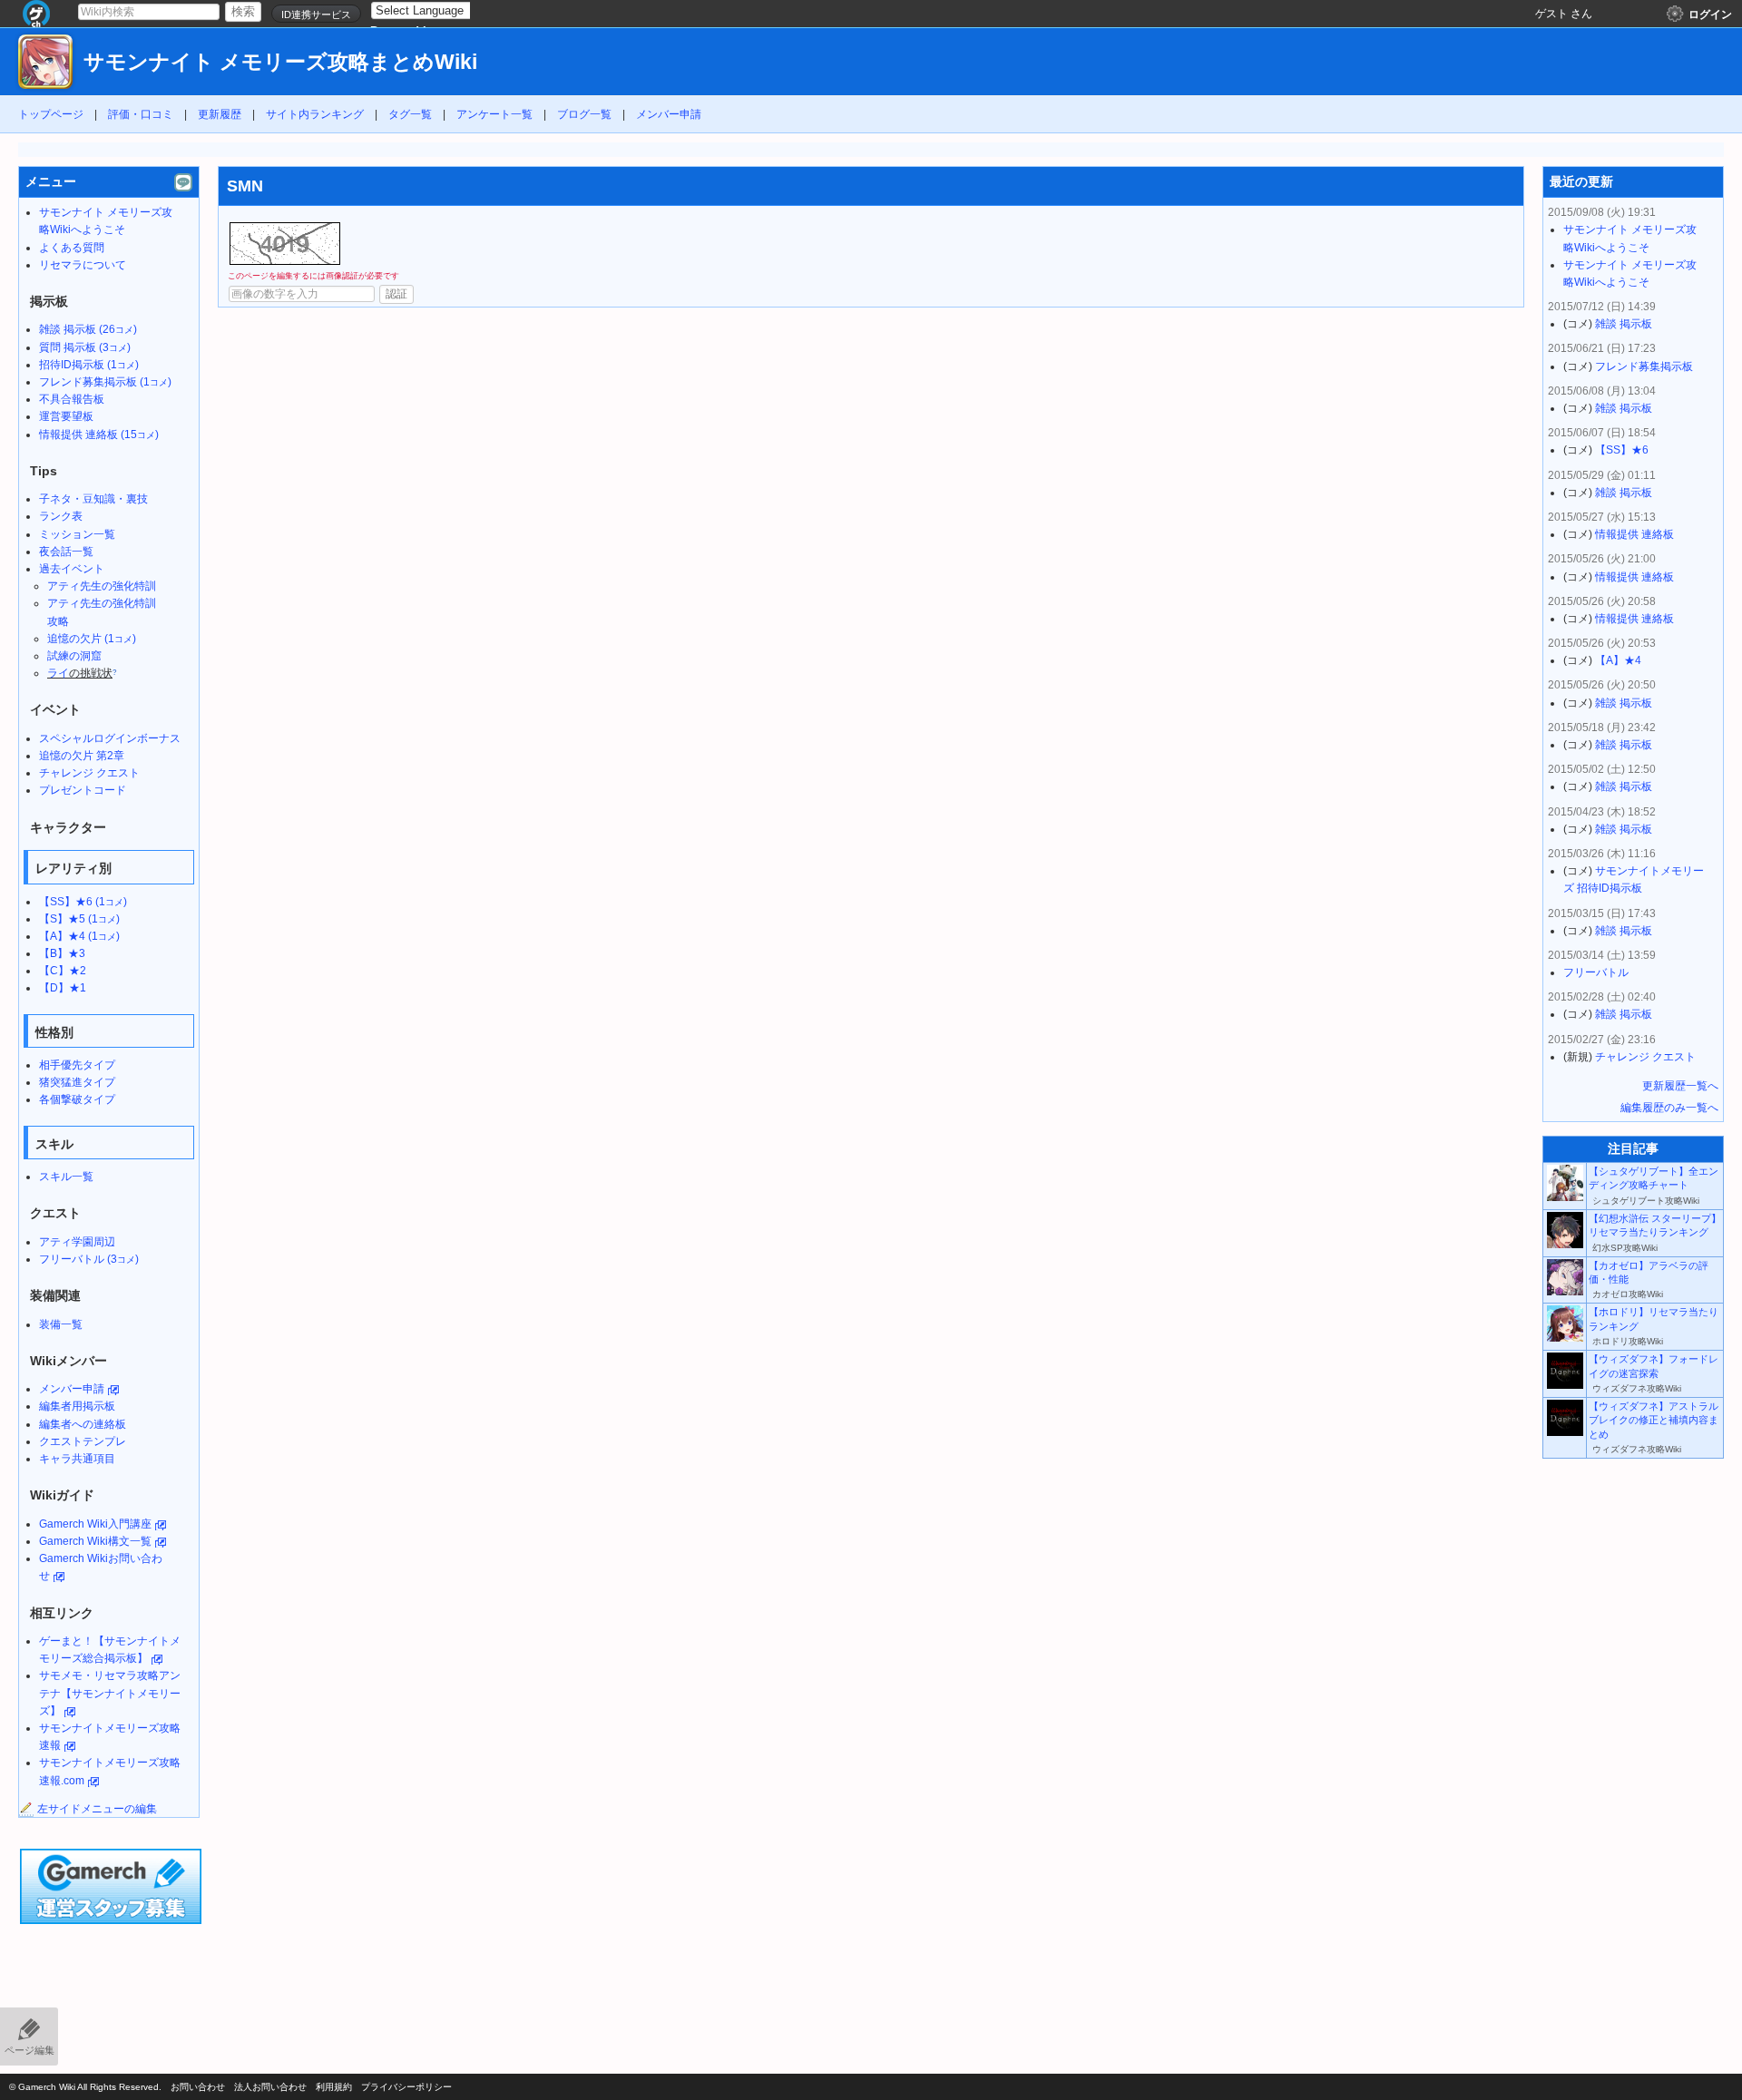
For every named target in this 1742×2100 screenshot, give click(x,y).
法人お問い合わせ (270, 2087)
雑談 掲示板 (88, 329)
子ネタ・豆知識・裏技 (93, 499)
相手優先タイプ (77, 1065)
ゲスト (1551, 14)
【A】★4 (79, 936)
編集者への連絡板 (83, 1424)
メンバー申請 (669, 114)
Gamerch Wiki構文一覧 (95, 1541)
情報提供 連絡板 (99, 435)
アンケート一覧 (494, 114)
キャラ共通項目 (77, 1459)
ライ (58, 673)
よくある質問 (72, 248)
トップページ (51, 114)
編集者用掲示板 (77, 1406)
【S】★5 (79, 919)
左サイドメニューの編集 (97, 1809)
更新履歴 (220, 114)
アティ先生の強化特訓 (102, 586)
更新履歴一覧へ (1680, 1086)
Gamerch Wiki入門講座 (95, 1524)
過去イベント (72, 569)
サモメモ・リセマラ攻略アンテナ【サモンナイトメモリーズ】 (110, 1693)
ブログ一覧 (584, 114)
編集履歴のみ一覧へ (1669, 1108)
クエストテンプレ (83, 1441)
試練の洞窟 (74, 656)
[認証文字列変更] (285, 244)
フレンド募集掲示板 (105, 382)
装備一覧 (61, 1324)
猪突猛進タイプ (77, 1082)
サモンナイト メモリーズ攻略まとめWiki (280, 62)
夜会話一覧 (66, 552)
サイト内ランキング (315, 114)
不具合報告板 (72, 399)
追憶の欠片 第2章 (82, 756)
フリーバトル (89, 1259)
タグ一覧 (410, 114)
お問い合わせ (198, 2087)
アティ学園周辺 (77, 1242)
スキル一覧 (66, 1177)
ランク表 (61, 516)
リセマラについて (83, 265)
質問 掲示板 (85, 347)
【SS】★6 (83, 902)
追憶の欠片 (92, 639)
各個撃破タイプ (77, 1099)
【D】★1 (63, 988)
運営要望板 (66, 416)
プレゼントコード (83, 790)
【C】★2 (63, 971)
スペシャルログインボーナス (110, 738)
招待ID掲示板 (89, 365)
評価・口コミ (141, 114)
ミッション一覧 (77, 534)
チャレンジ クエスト (89, 773)
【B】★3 (62, 953)
